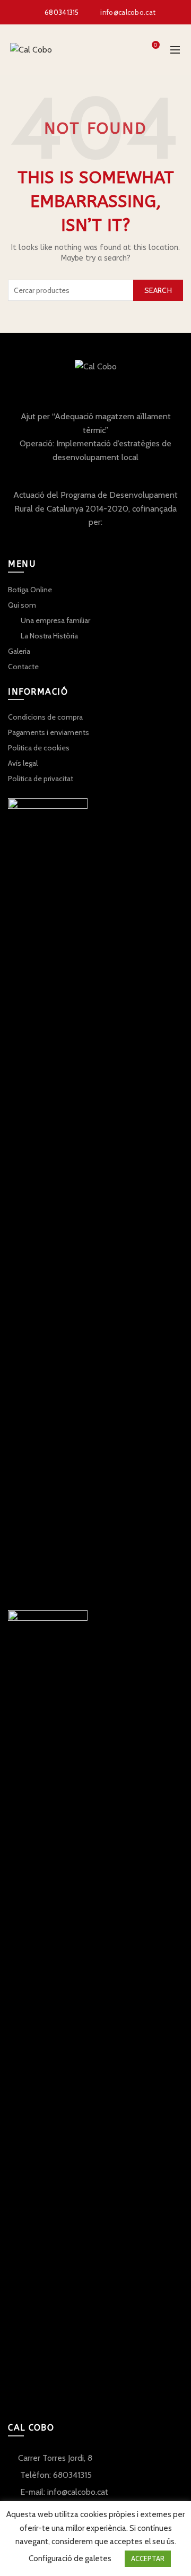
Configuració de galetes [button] (70, 2558)
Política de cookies (39, 748)
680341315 (62, 12)
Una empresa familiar (55, 620)
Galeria (19, 651)
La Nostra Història (49, 636)
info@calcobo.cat (128, 12)
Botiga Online (30, 590)
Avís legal (23, 763)
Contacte (23, 667)
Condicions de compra (45, 717)
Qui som (22, 605)
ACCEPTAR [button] (148, 2558)
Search (158, 290)
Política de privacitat (41, 779)
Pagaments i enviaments (49, 732)
